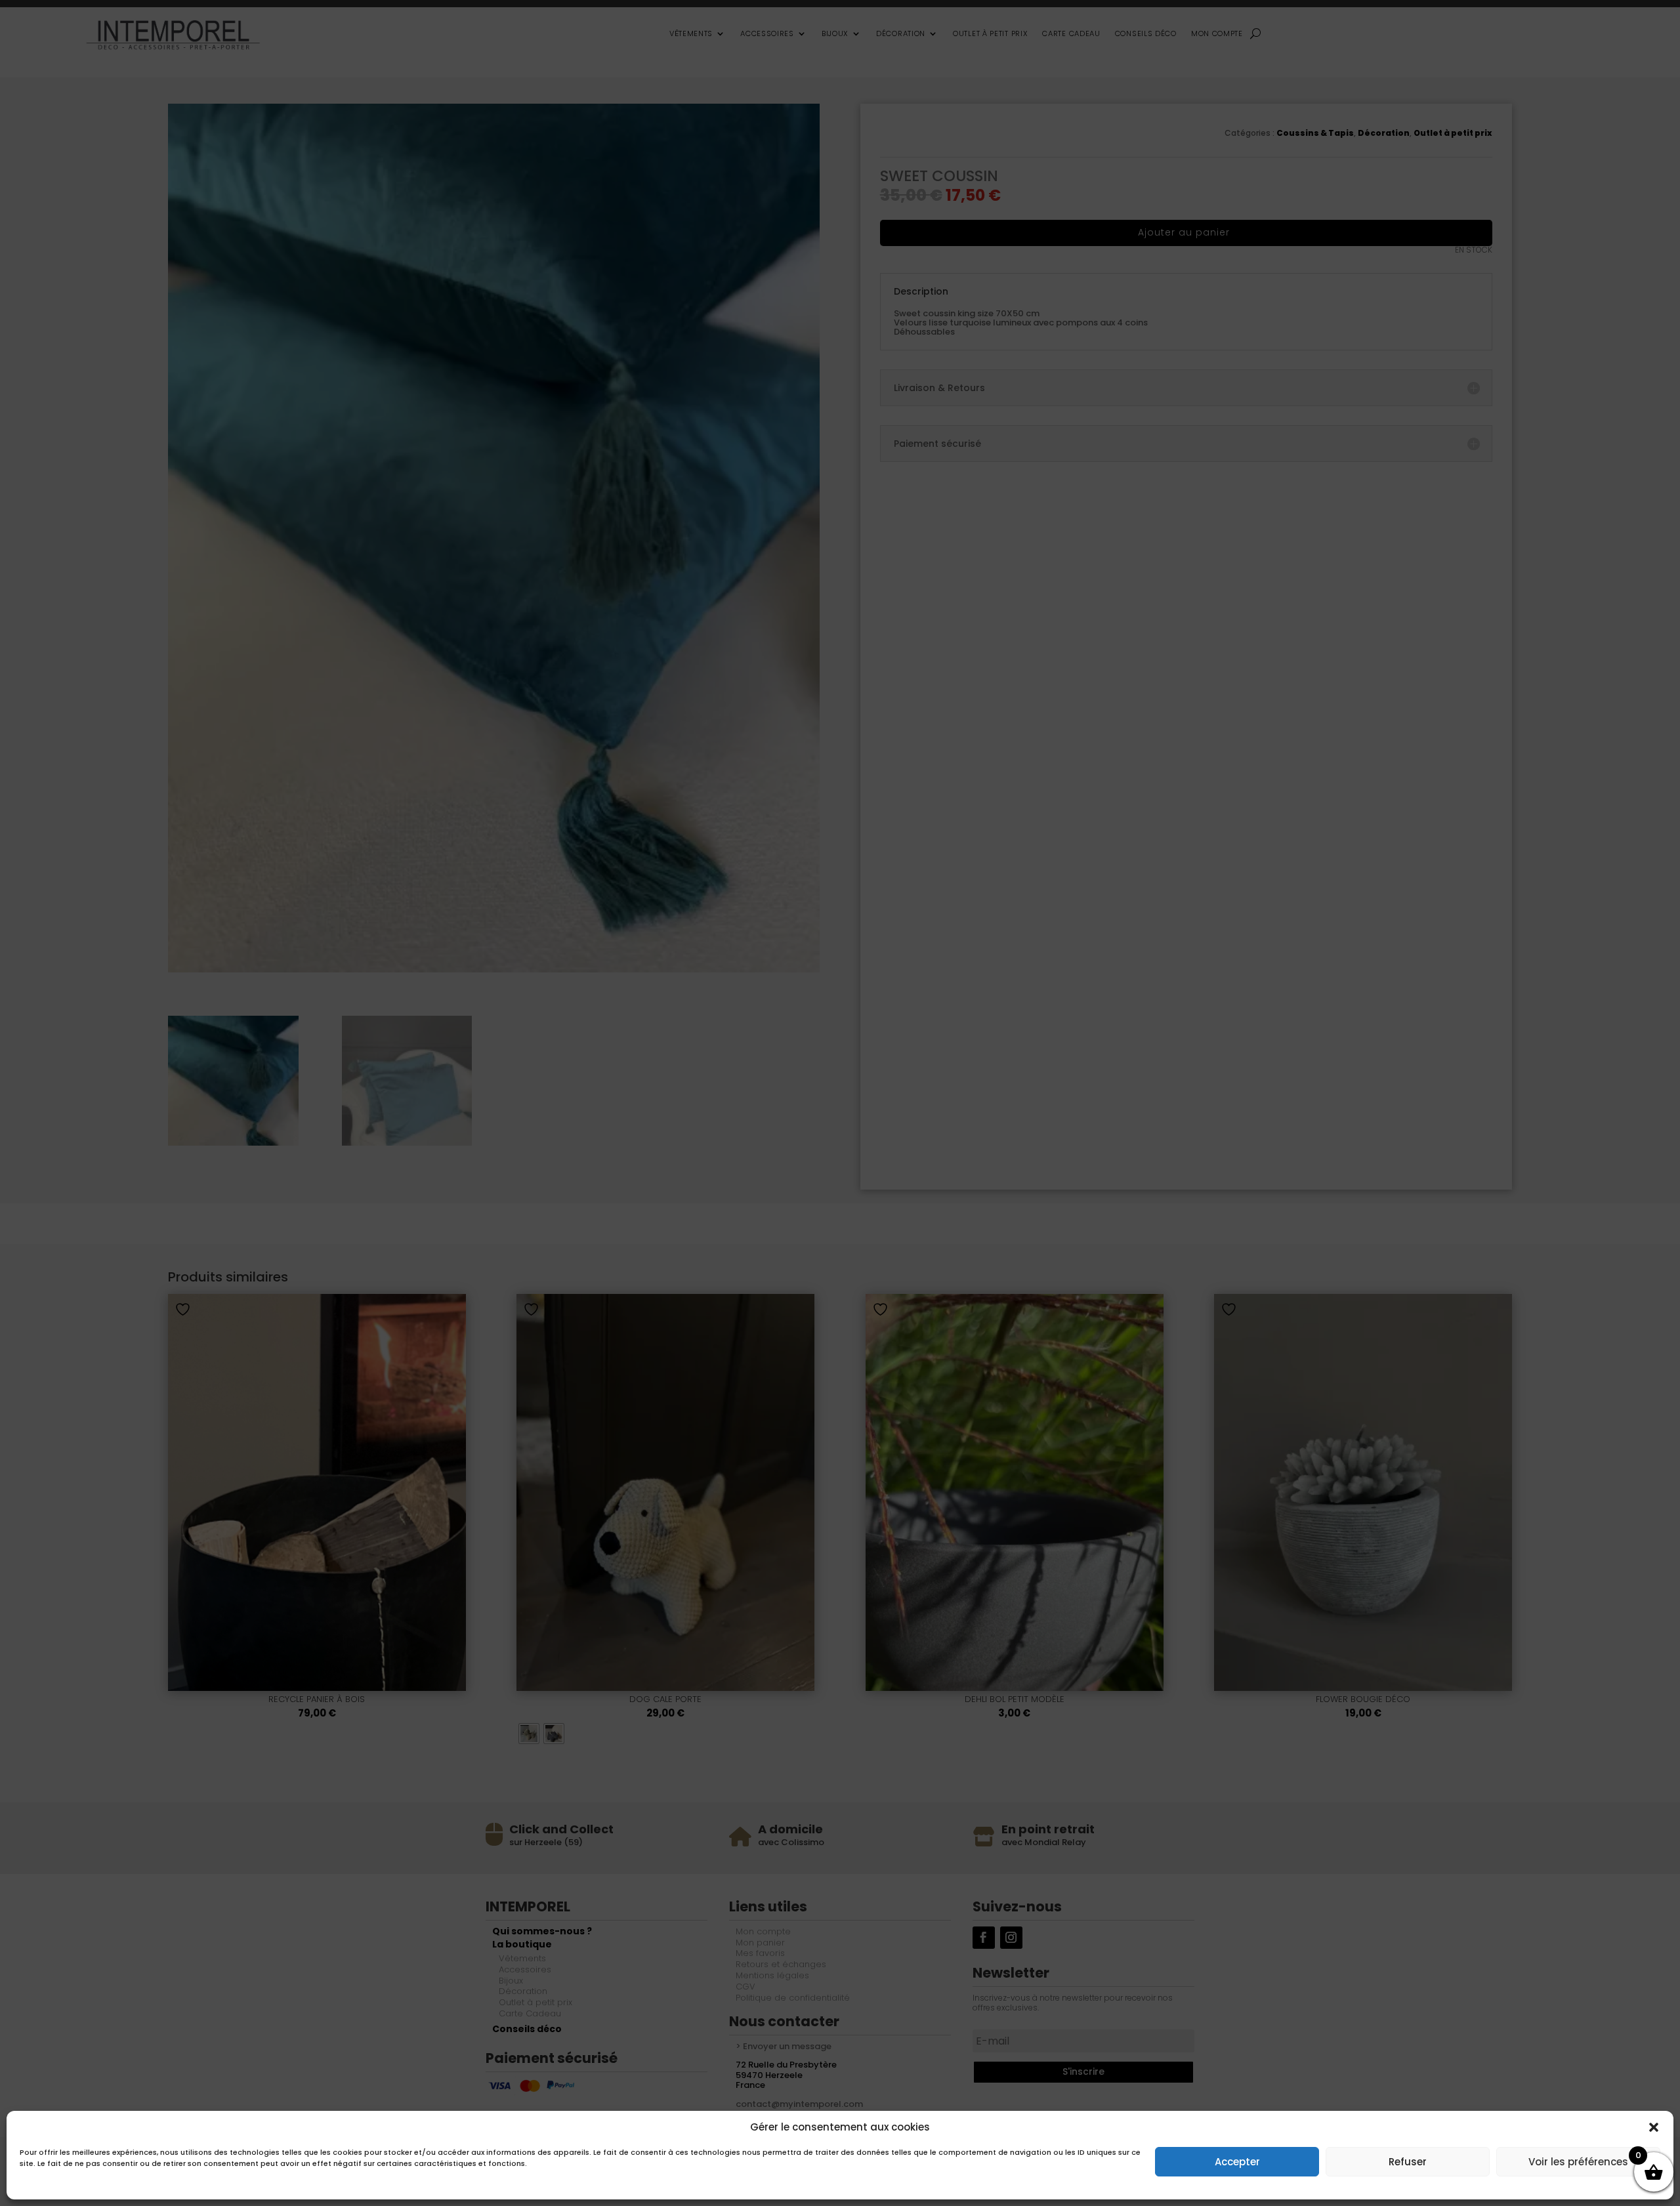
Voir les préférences (1578, 2162)
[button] (1654, 2127)
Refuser (1408, 2162)
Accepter (1237, 2162)
